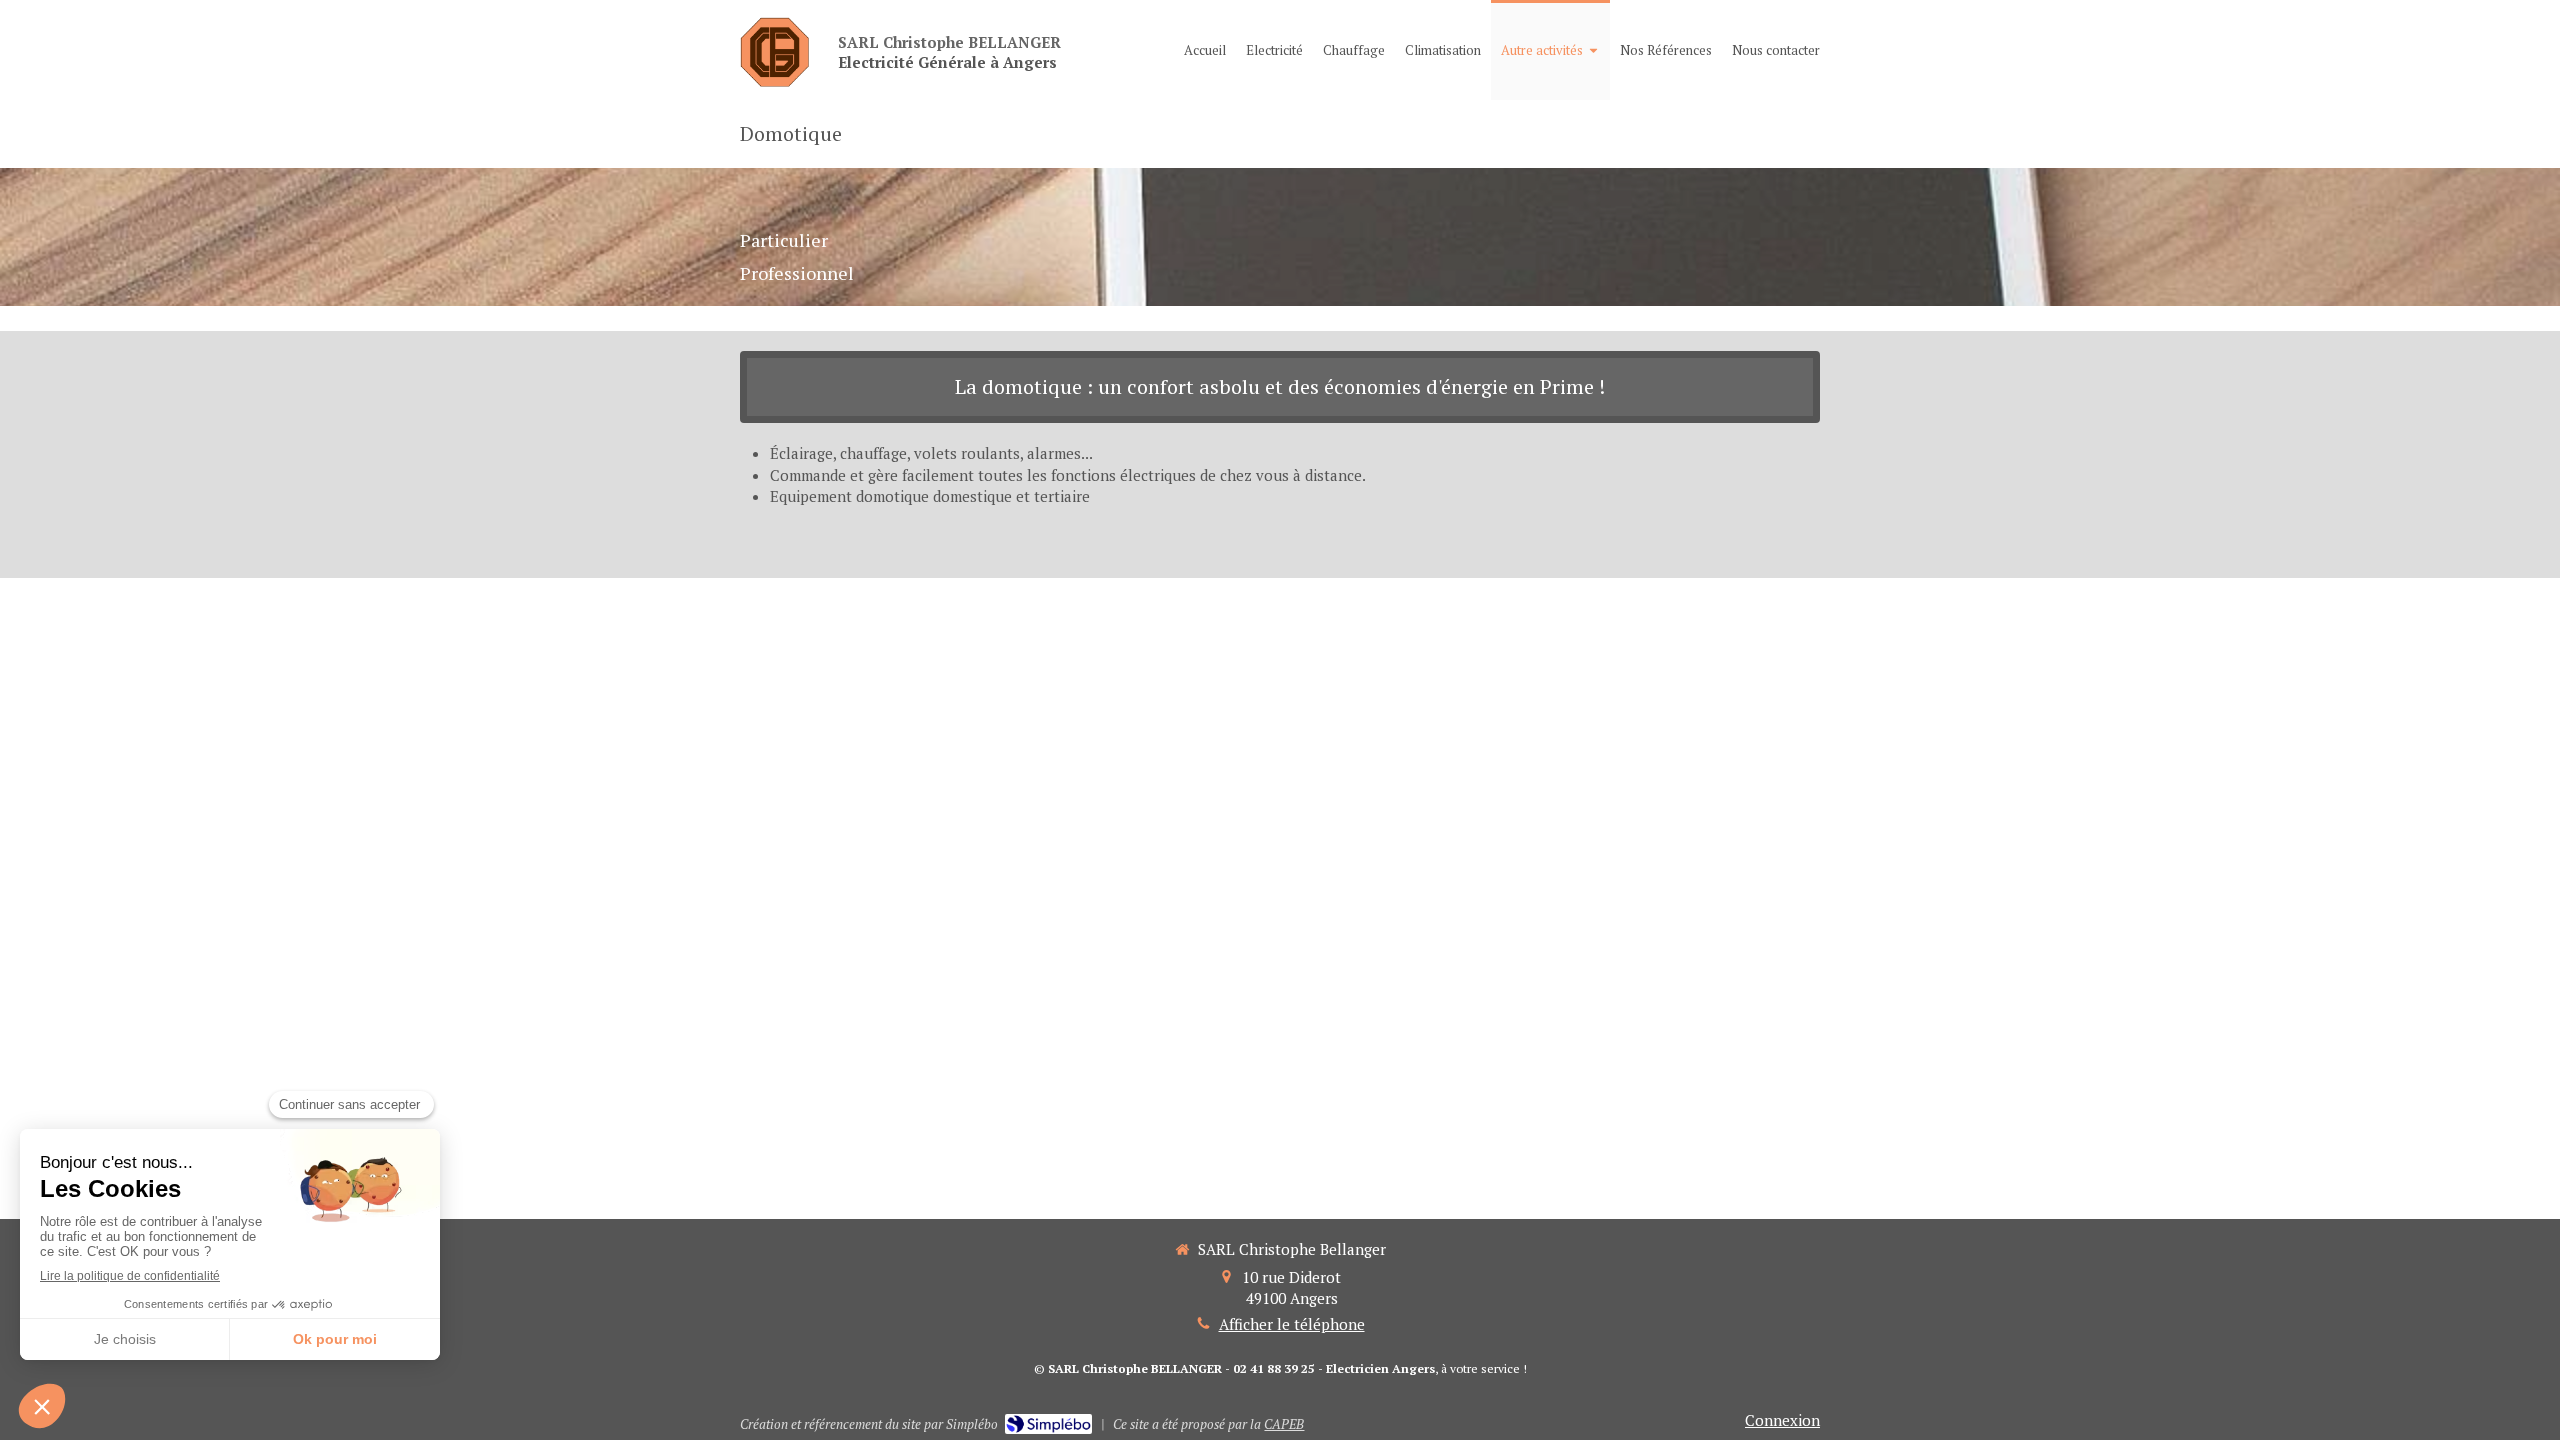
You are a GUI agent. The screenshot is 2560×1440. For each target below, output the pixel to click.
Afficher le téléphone (1292, 1324)
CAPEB (1284, 1424)
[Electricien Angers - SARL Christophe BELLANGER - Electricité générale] (774, 52)
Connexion (1782, 1420)
